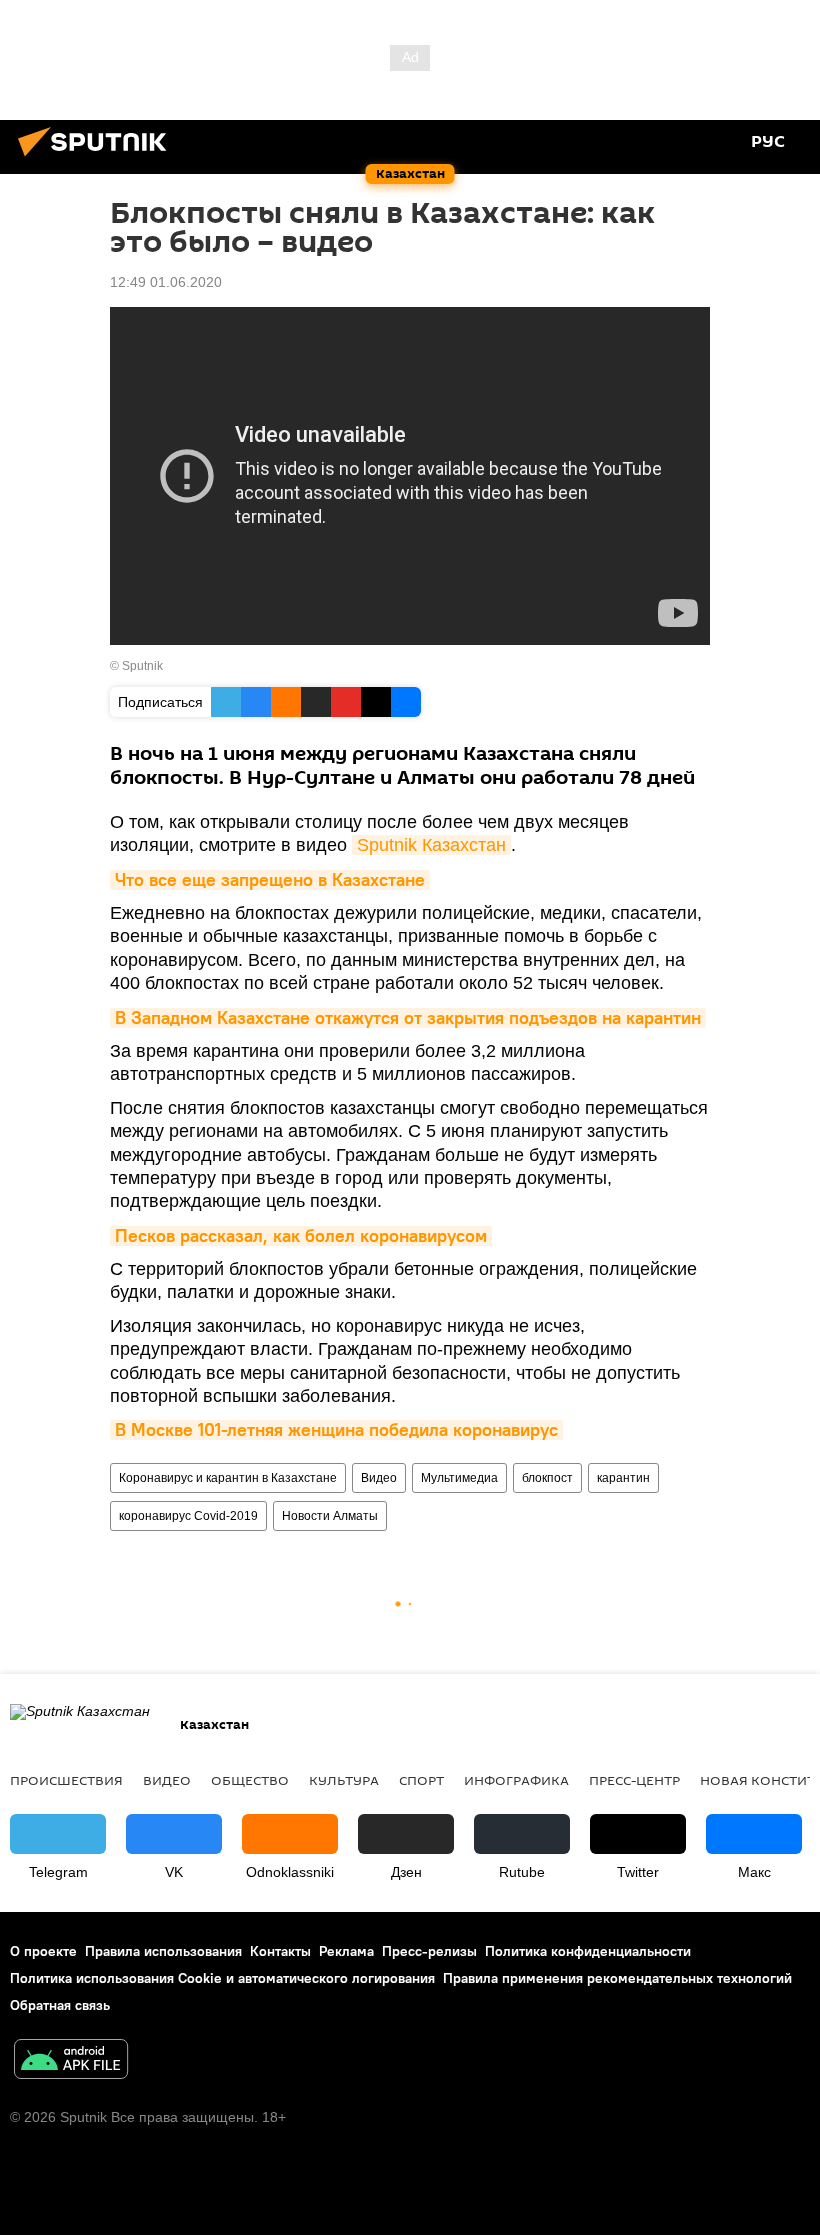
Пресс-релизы (429, 1951)
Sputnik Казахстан (431, 845)
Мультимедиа (459, 1478)
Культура (344, 1780)
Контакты (280, 1951)
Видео (379, 1478)
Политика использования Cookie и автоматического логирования (222, 1978)
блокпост (547, 1478)
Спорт (421, 1780)
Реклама (346, 1951)
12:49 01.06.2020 (166, 282)
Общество (250, 1780)
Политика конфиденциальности (588, 1951)
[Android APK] (71, 2061)
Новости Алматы (330, 1516)
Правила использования (163, 1951)
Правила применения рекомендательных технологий (617, 1978)
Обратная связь (60, 2005)
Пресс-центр (634, 1780)
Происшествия (66, 1780)
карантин (623, 1478)
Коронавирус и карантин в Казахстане (228, 1478)
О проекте (43, 1951)
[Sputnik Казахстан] (98, 159)
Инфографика (516, 1780)
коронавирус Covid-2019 (188, 1516)
